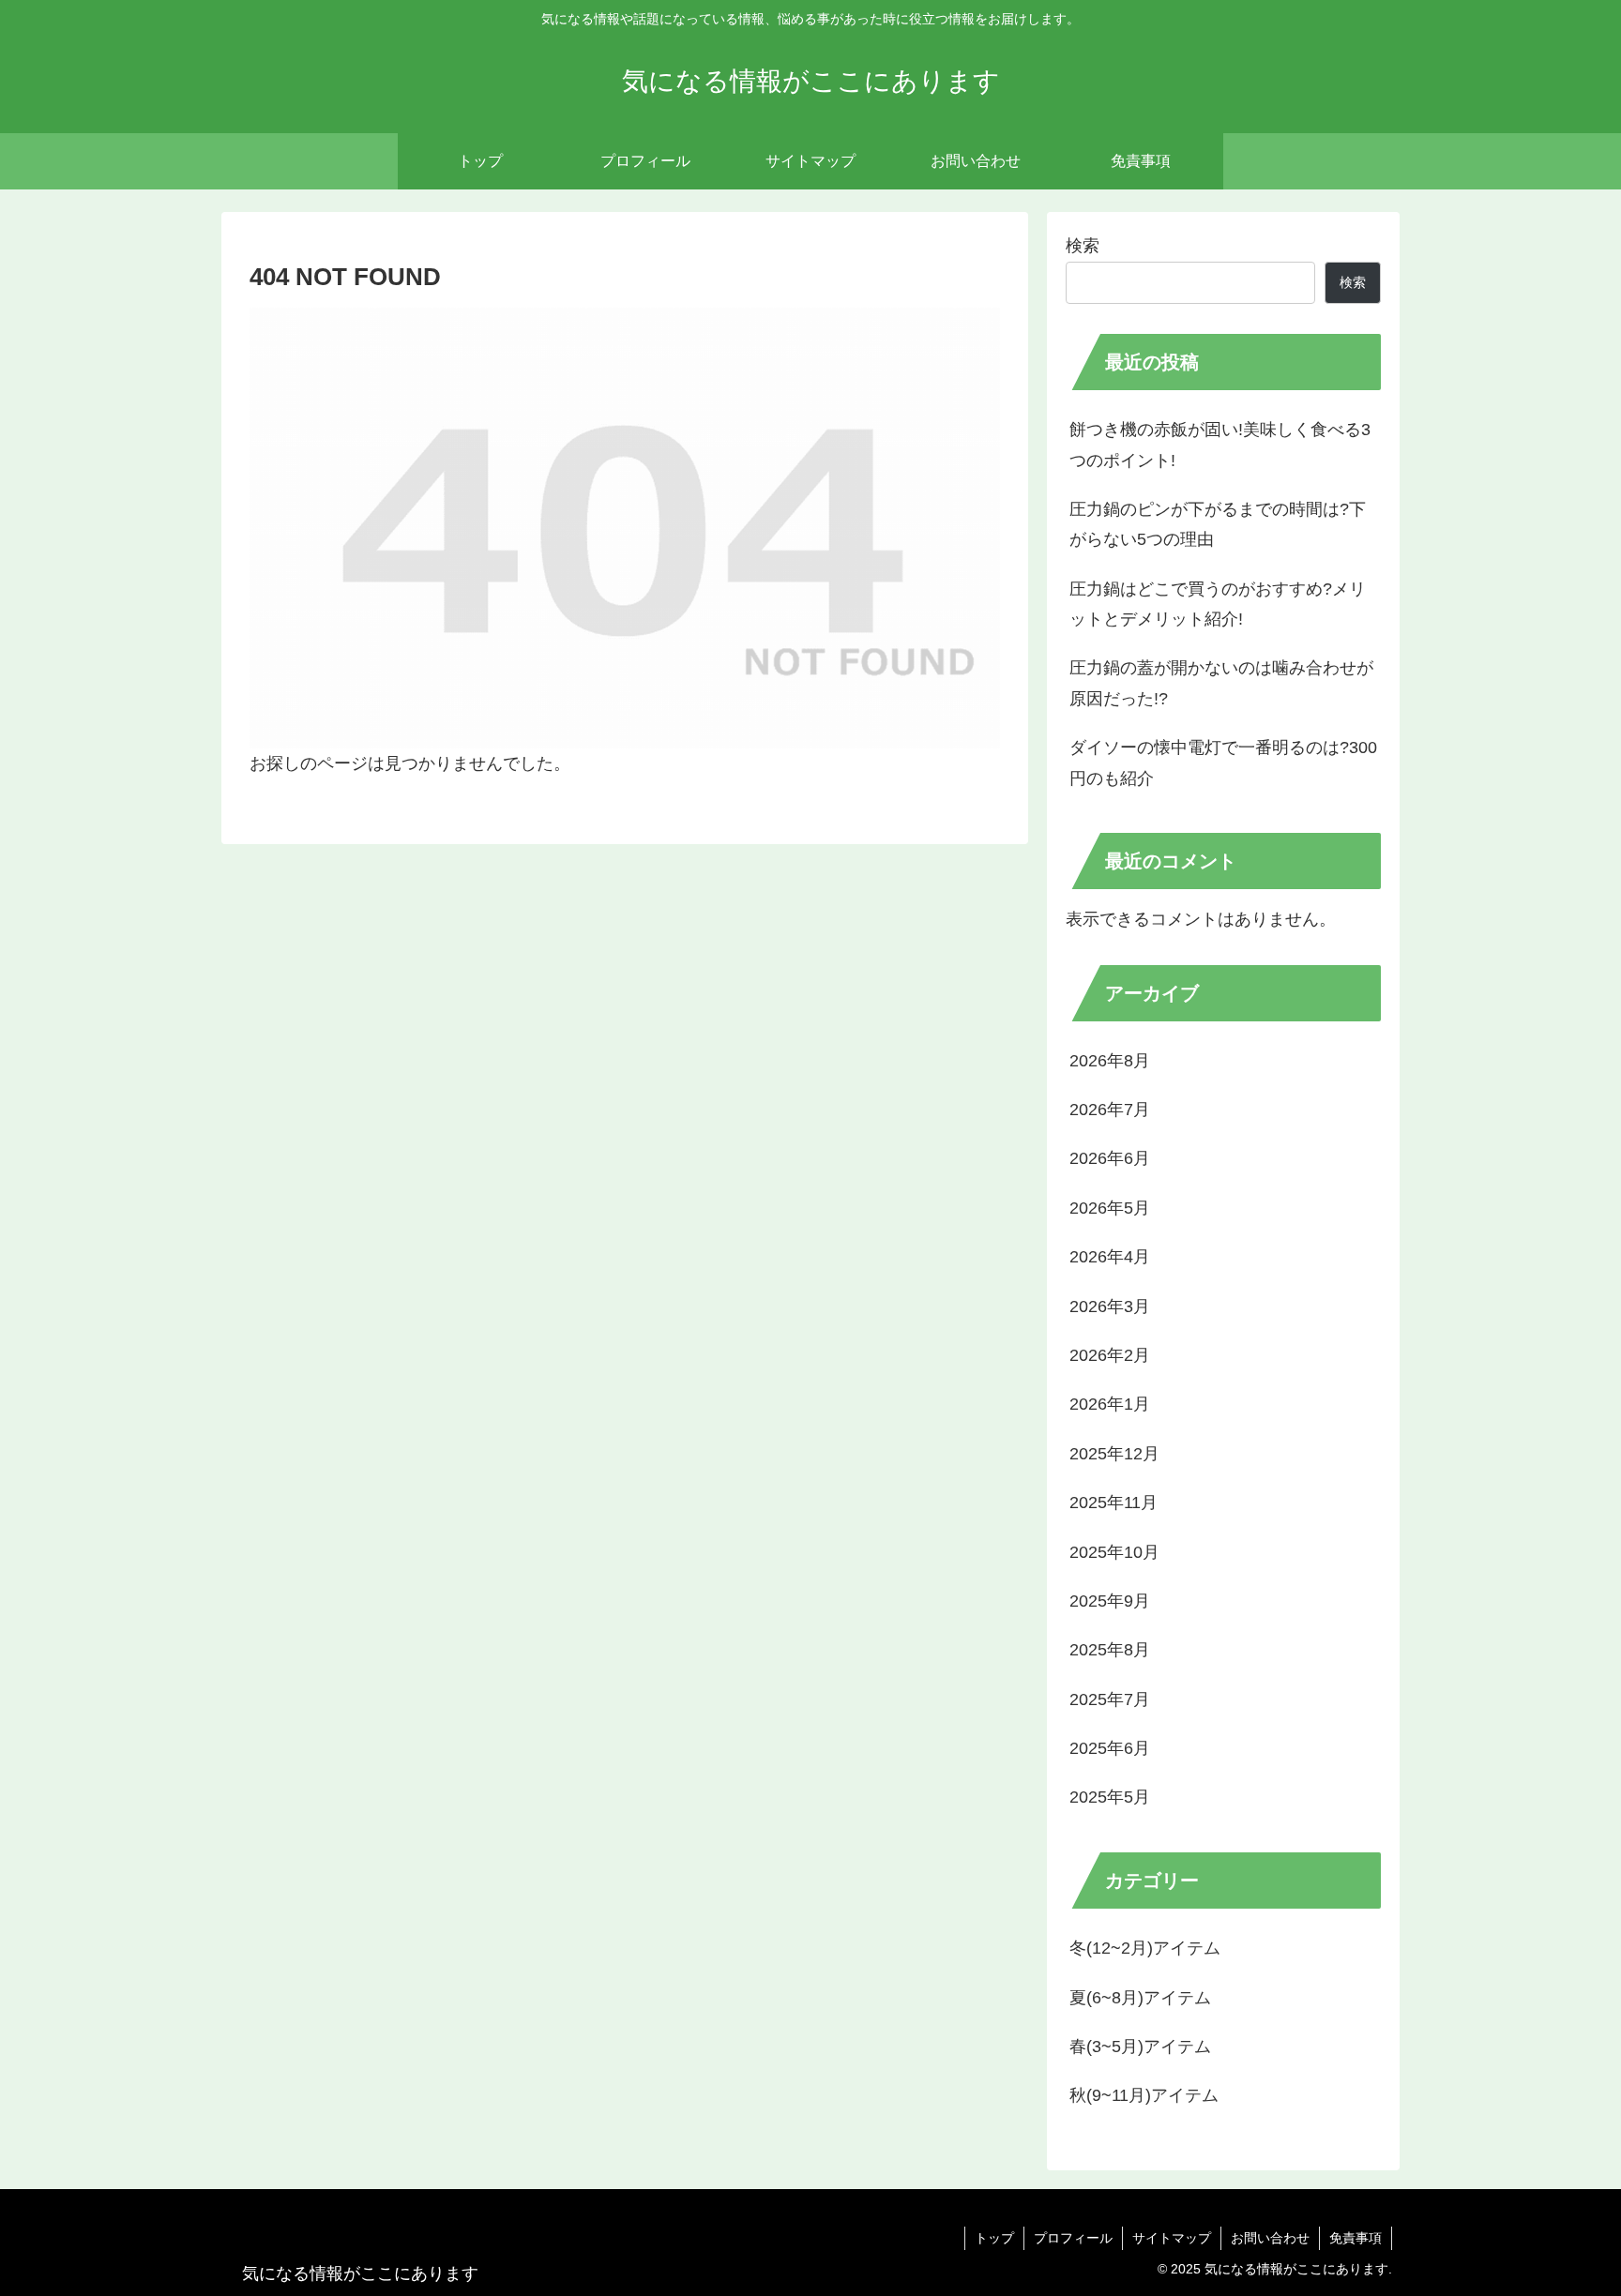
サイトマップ (1172, 2238)
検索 (1083, 246)
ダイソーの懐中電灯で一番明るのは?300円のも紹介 (1223, 763)
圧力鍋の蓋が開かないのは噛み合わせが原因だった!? (1221, 683)
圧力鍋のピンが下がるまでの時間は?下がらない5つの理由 (1218, 524)
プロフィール (1073, 2238)
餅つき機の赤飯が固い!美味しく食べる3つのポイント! (1220, 445)
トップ (994, 2238)
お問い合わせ (1270, 2238)
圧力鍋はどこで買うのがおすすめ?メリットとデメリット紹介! (1218, 604)
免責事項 (1356, 2238)
